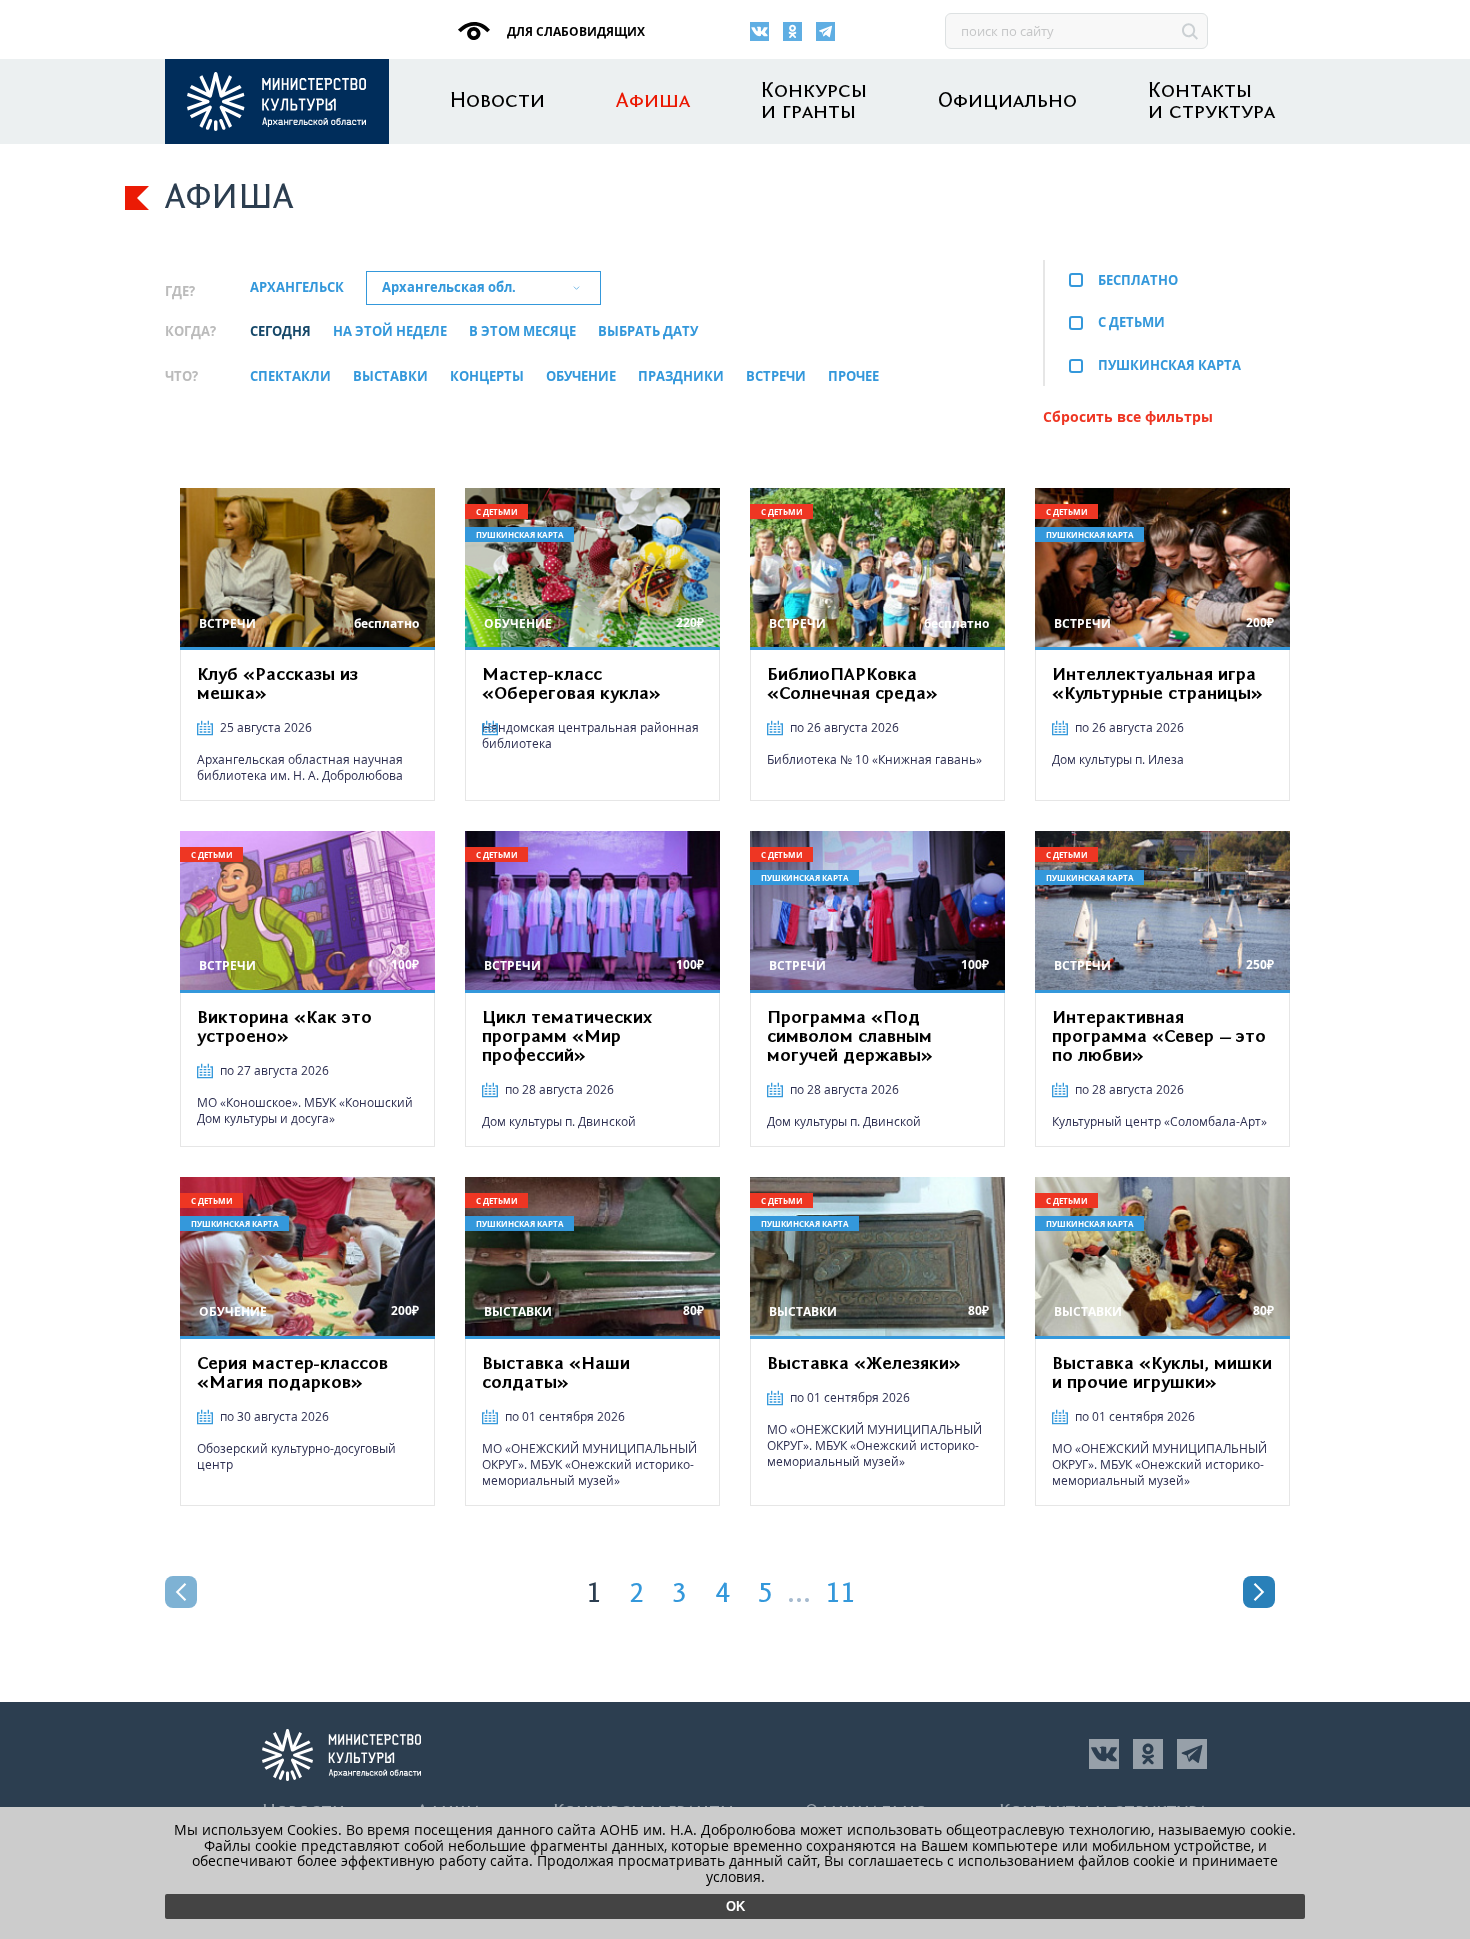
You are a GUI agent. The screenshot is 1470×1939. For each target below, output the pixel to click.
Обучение (581, 377)
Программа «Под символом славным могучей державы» (850, 1037)
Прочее (853, 377)
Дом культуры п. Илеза (1118, 759)
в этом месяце (522, 332)
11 (840, 1594)
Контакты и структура (1211, 102)
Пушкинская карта (1169, 365)
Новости (497, 101)
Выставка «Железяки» (864, 1364)
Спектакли (290, 377)
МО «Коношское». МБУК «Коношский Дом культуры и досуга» (305, 1110)
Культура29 (277, 101)
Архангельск (297, 288)
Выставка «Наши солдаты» (556, 1373)
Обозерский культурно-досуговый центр (296, 1456)
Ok (735, 1906)
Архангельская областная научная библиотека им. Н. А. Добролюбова (300, 767)
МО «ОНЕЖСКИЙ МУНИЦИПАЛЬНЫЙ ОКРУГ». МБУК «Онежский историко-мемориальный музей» (589, 1464)
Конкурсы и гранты (814, 102)
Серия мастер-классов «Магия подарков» (292, 1373)
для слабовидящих (574, 31)
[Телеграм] (825, 31)
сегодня (280, 332)
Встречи (776, 377)
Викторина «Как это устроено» (284, 1027)
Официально (1007, 101)
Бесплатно (1138, 280)
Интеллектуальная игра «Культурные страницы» (1157, 684)
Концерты (487, 377)
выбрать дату (648, 332)
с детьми (1131, 322)
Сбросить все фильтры (1128, 416)
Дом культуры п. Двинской (559, 1121)
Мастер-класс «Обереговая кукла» (571, 684)
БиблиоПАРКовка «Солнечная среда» (852, 684)
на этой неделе (390, 332)
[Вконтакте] (759, 31)
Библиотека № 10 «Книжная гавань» (874, 759)
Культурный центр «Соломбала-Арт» (1159, 1121)
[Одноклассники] (792, 31)
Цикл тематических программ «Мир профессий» (567, 1037)
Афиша (653, 101)
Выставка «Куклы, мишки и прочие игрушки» (1162, 1373)
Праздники (681, 377)
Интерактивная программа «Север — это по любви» (1159, 1037)
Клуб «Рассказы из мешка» (277, 684)
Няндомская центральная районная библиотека (590, 735)
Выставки (390, 377)
